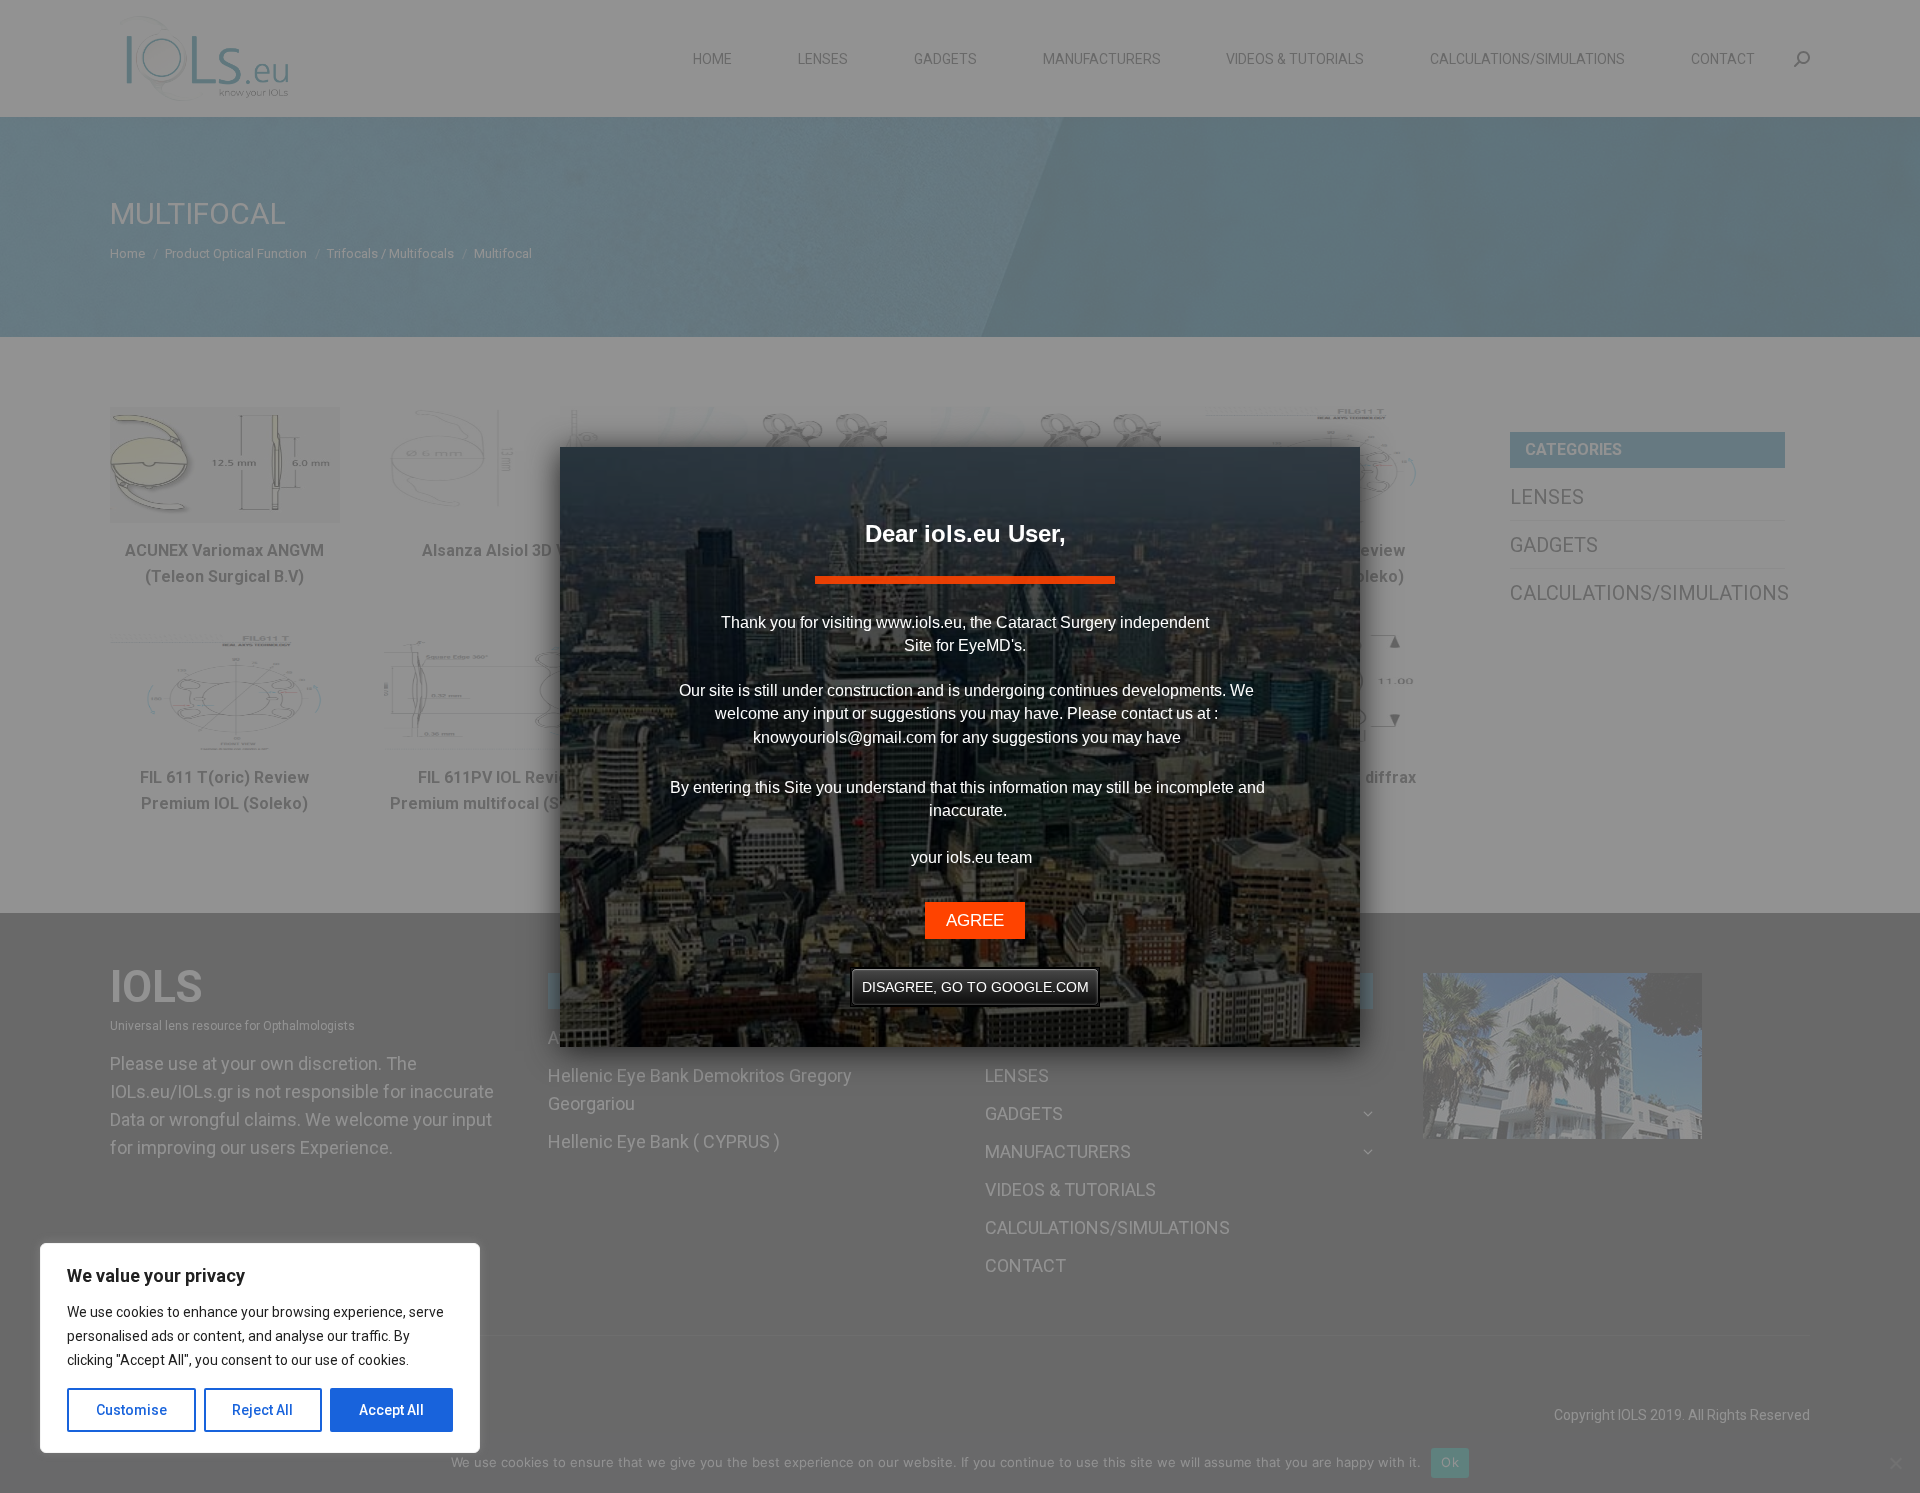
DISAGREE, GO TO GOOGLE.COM (975, 987)
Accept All (391, 1410)
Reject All (262, 1410)
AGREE (975, 920)
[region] (260, 1348)
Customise (131, 1410)
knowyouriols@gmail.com (844, 737)
